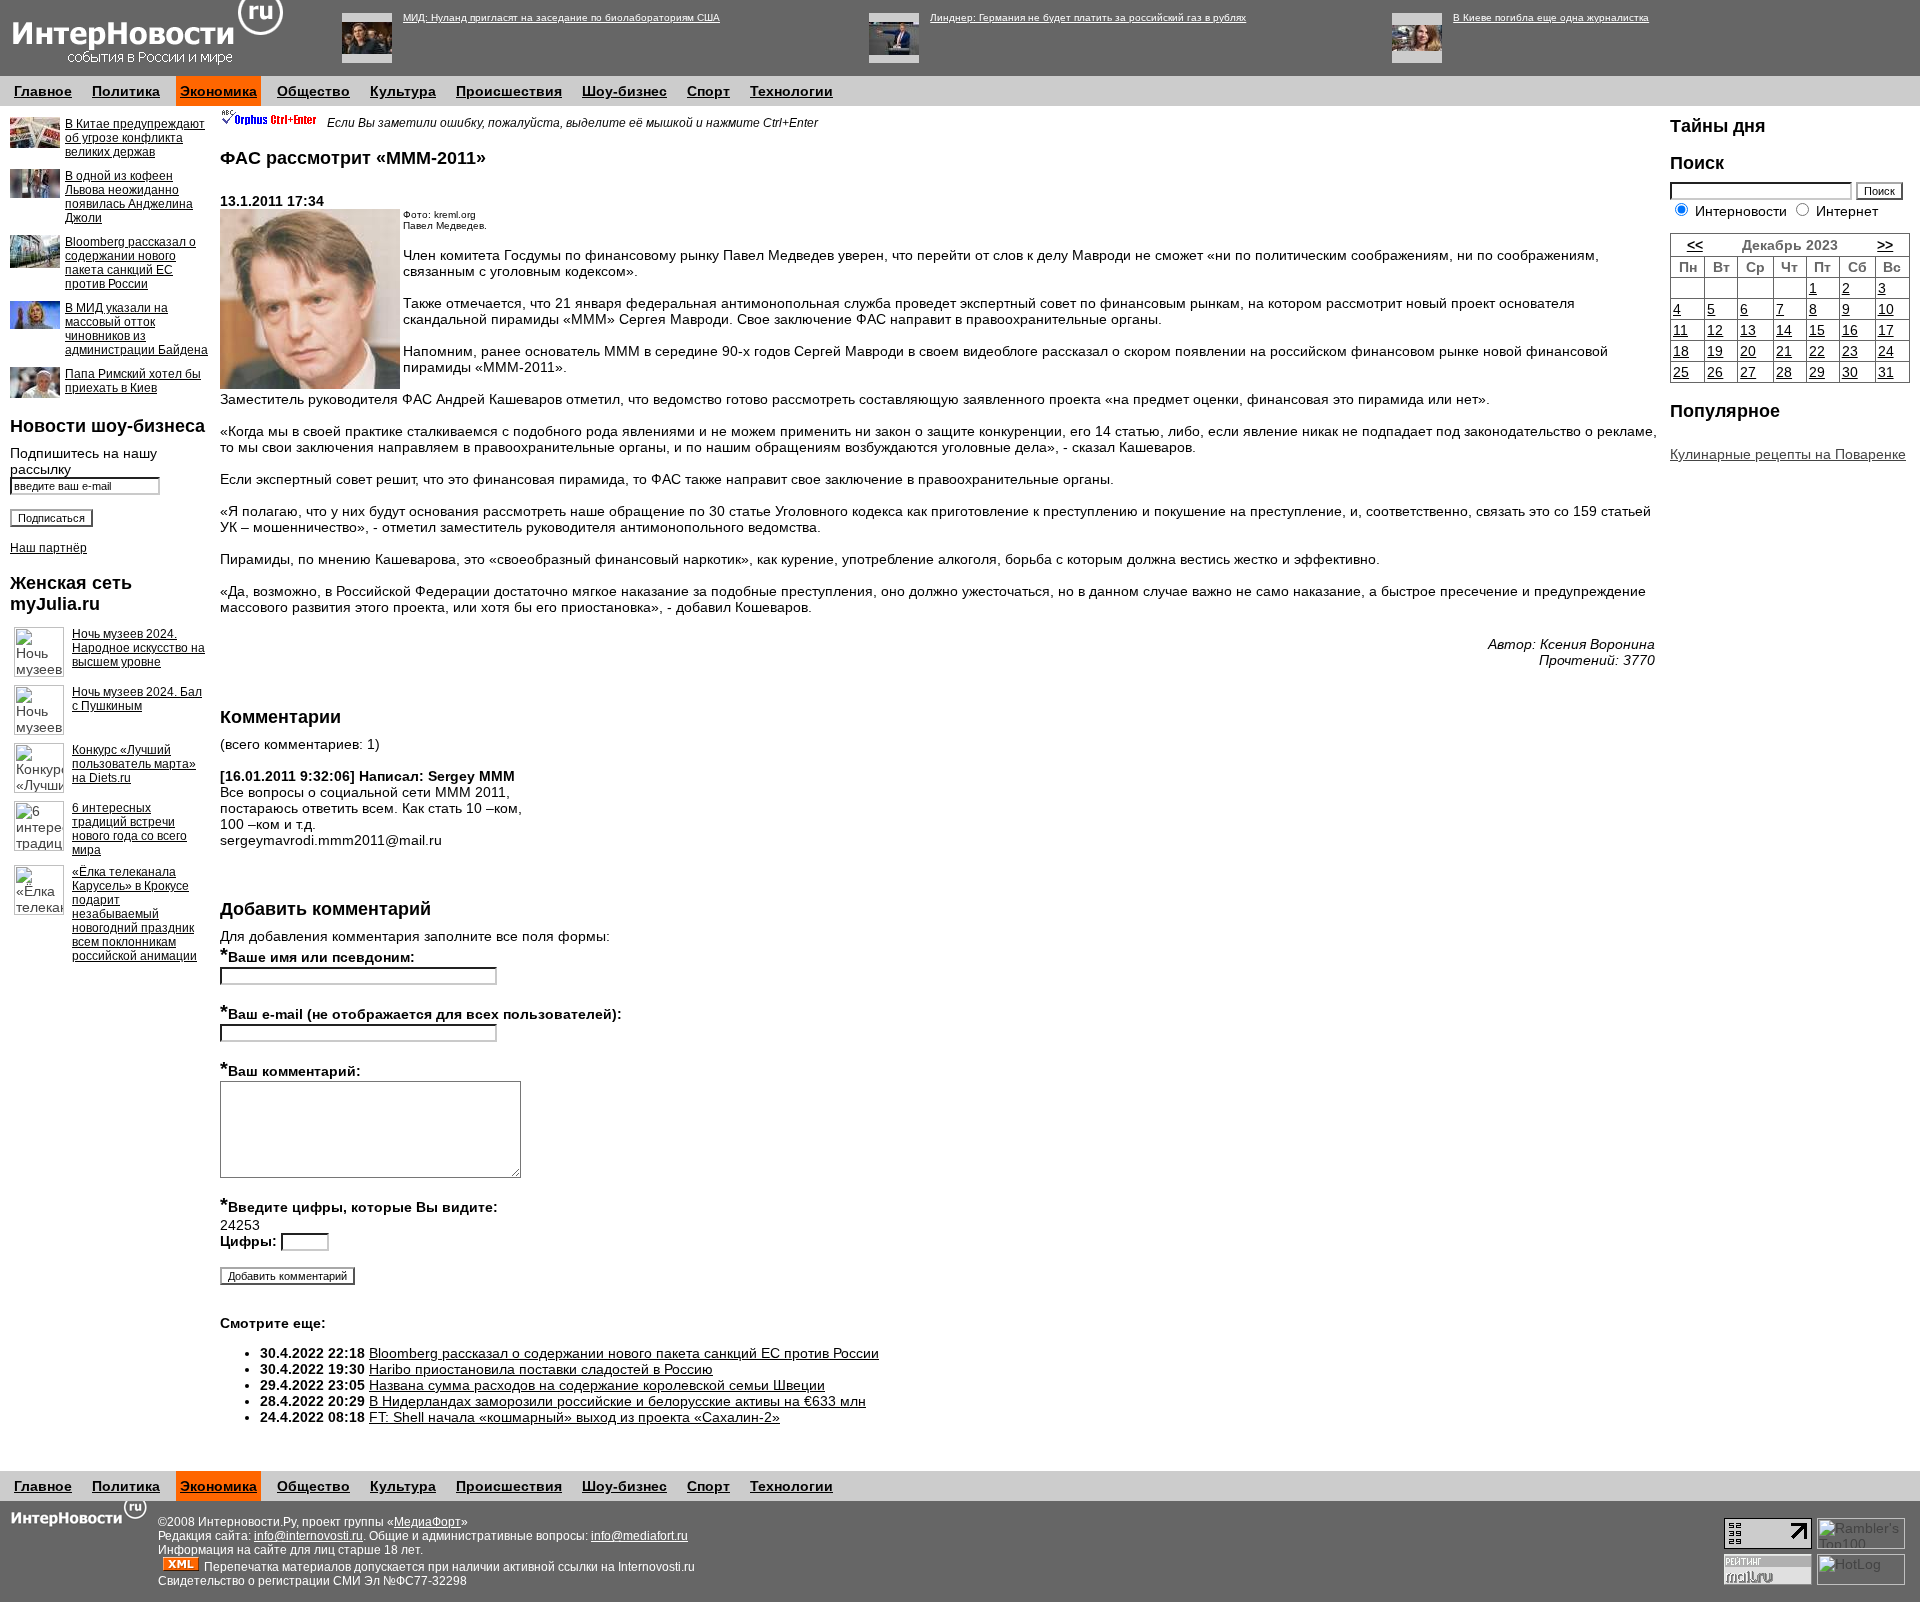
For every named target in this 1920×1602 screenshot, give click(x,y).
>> (1885, 245)
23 (1850, 351)
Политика (126, 91)
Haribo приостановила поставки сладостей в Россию (541, 1369)
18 (1681, 351)
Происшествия (509, 91)
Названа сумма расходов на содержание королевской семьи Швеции (597, 1385)
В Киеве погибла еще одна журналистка (1551, 17)
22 (1817, 351)
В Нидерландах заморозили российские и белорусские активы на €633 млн (617, 1401)
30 (1850, 372)
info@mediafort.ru (639, 1536)
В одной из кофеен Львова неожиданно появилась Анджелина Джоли (129, 197)
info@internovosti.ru (308, 1536)
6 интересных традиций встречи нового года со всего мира (129, 829)
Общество (313, 91)
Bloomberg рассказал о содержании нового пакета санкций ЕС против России (130, 263)
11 (1680, 330)
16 (1850, 330)
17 (1886, 330)
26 (1715, 372)
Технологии (791, 91)
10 (1886, 309)
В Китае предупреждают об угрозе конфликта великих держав (135, 138)
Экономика (218, 91)
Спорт (708, 91)
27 (1748, 372)
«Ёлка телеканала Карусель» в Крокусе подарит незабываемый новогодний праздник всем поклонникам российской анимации (134, 914)
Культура (403, 91)
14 (1784, 330)
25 (1681, 372)
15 (1817, 330)
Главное (43, 91)
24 (1886, 351)
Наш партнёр (48, 548)
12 (1715, 330)
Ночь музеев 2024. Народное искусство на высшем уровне (138, 648)
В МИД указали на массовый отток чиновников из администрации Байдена (136, 329)
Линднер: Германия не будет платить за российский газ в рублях (1088, 17)
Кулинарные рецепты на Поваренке (1788, 454)
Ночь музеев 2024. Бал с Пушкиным (137, 699)
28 (1784, 372)
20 (1748, 351)
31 (1886, 372)
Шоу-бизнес (624, 91)
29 (1817, 372)
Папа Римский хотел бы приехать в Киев (133, 381)
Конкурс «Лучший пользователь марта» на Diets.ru (134, 764)
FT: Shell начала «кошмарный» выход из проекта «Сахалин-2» (574, 1417)
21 (1784, 351)
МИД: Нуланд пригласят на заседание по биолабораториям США (561, 17)
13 (1748, 330)
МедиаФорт (427, 1522)
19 (1715, 351)
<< (1695, 245)
